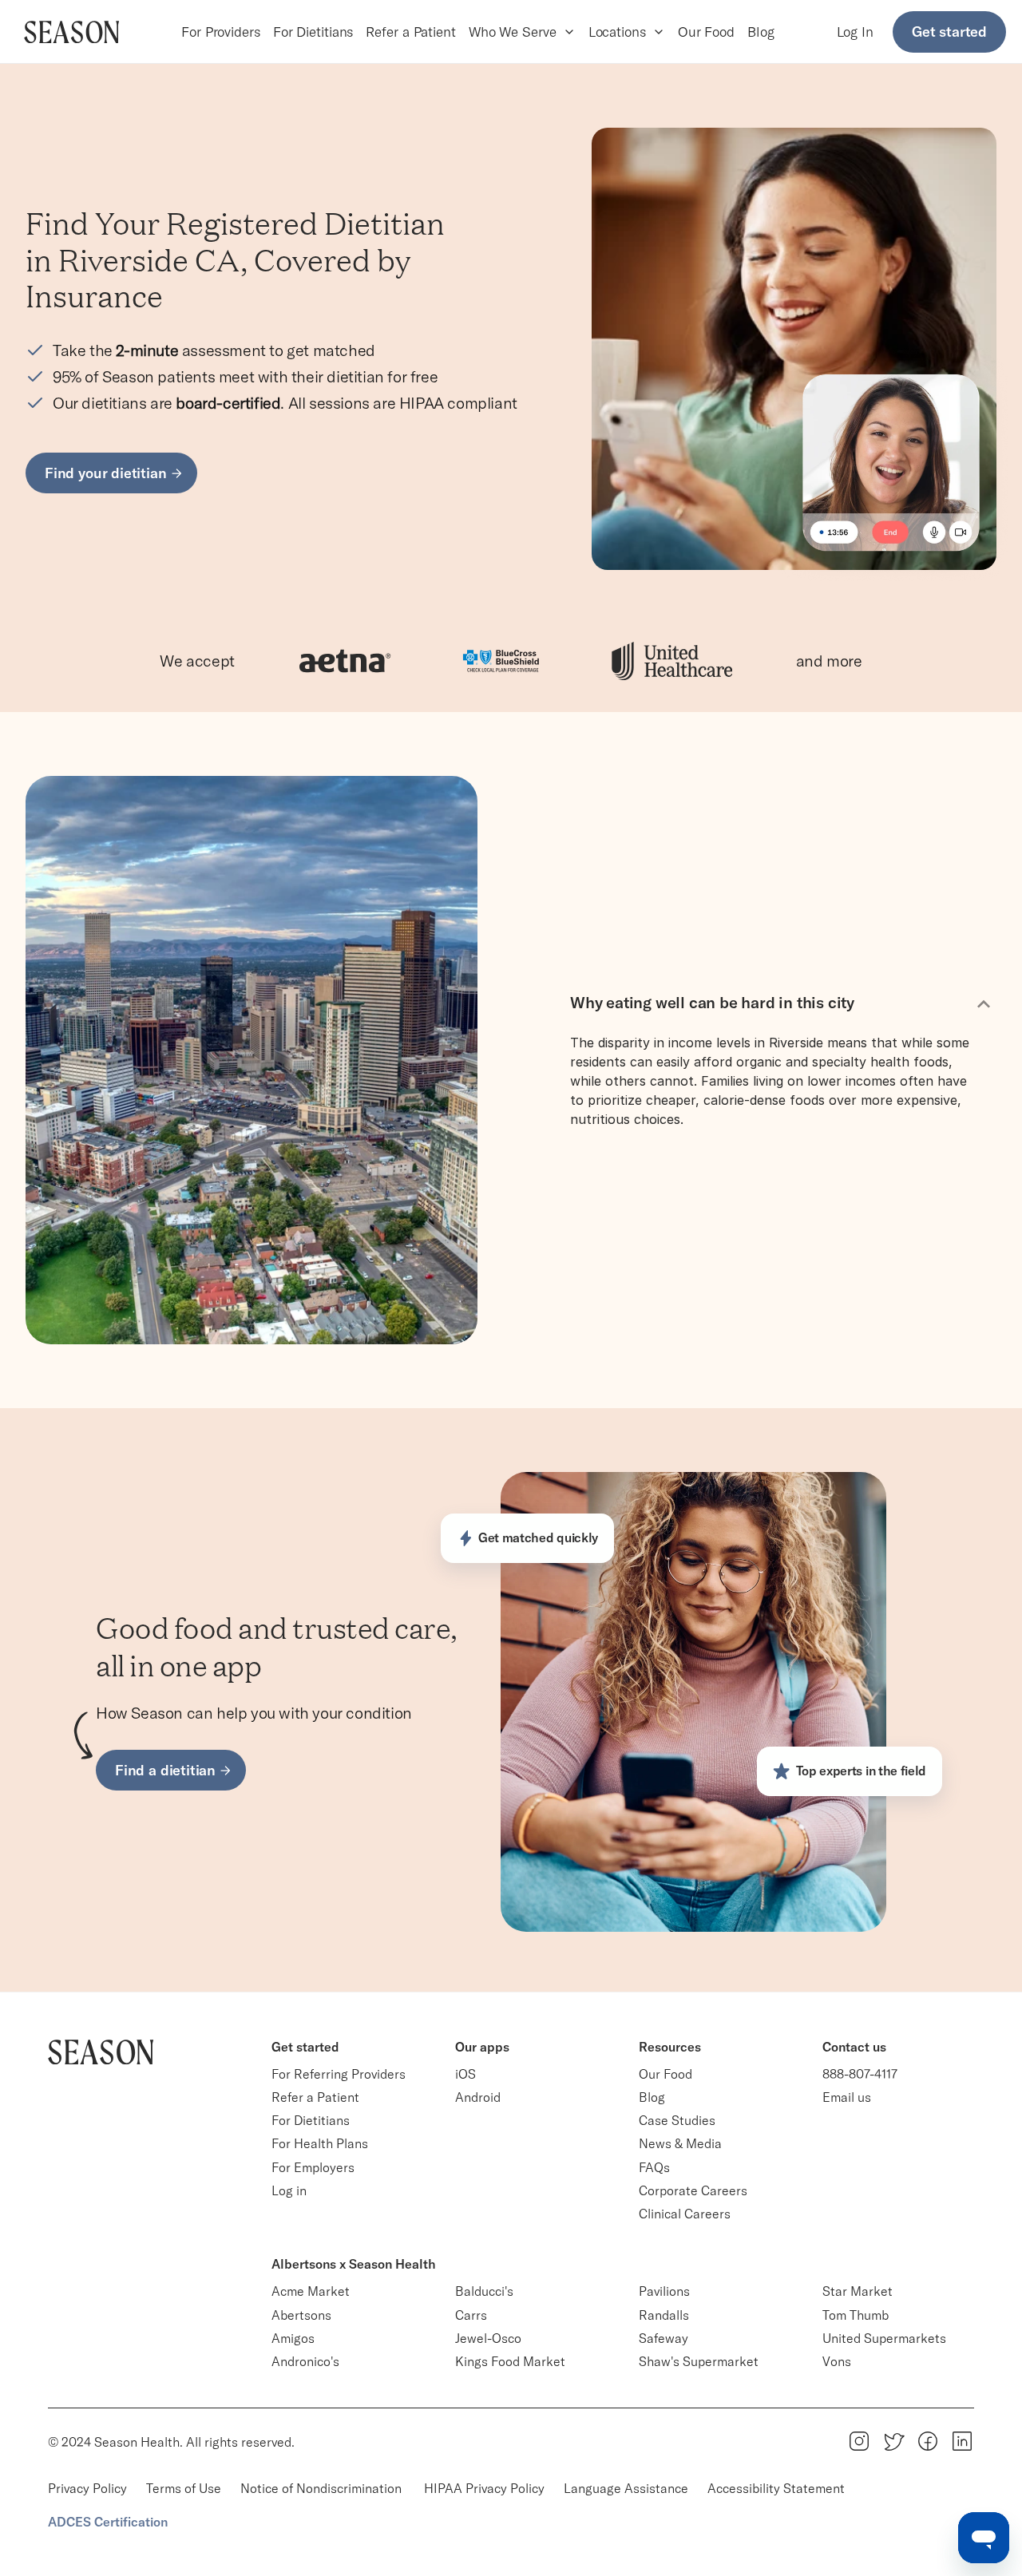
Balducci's (484, 2291)
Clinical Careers (685, 2214)
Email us (847, 2097)
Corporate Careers (693, 2190)
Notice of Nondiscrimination (323, 2488)
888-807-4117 (860, 2074)
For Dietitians (313, 32)
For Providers (221, 32)
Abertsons (301, 2315)
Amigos (293, 2338)
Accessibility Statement (776, 2488)
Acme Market (311, 2291)
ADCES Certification (108, 2522)
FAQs (654, 2167)
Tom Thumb (856, 2315)
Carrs (471, 2315)
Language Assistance (626, 2488)
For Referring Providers (339, 2074)
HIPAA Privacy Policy (484, 2488)
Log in (289, 2190)
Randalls (664, 2315)
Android (478, 2097)
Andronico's (305, 2361)
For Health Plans (320, 2143)
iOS (465, 2074)
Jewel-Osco (488, 2338)
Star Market (858, 2291)
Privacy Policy (87, 2488)
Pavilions (664, 2291)
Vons (837, 2361)
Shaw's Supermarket (699, 2361)
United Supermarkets (884, 2338)
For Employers (313, 2167)
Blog (761, 32)
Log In (855, 32)
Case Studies (677, 2120)
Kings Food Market (510, 2361)
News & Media (680, 2143)
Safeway (664, 2338)
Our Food (706, 32)
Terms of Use (184, 2488)
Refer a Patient (411, 32)
